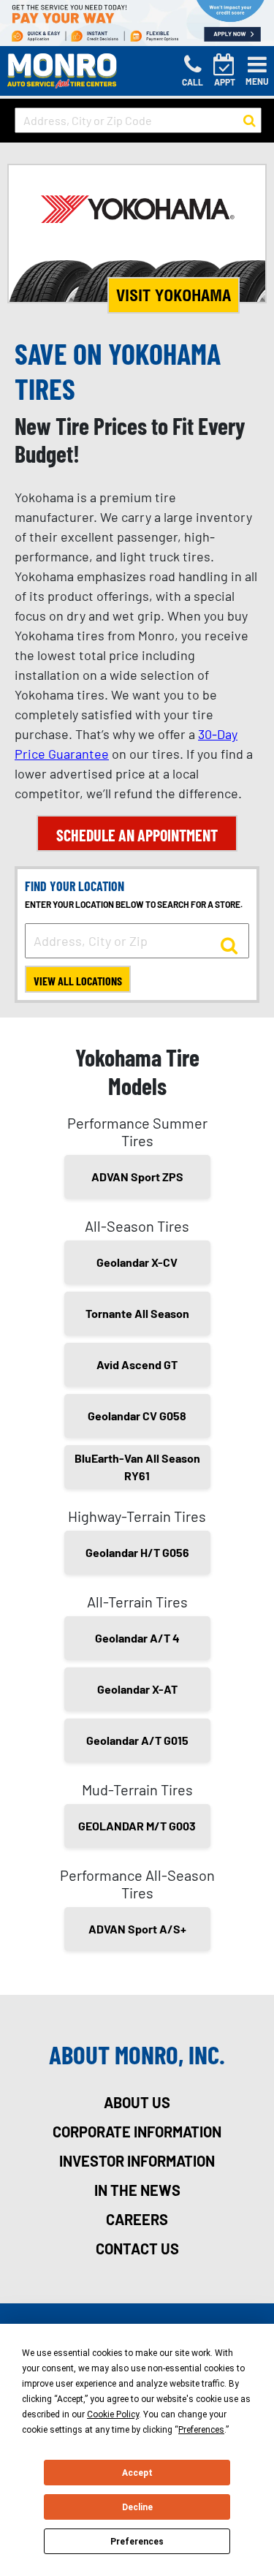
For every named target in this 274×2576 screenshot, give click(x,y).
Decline (137, 2507)
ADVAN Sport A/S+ (137, 1929)
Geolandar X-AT (137, 1689)
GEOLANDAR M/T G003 (137, 1826)
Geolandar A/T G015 (137, 1740)
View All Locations (78, 981)
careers (137, 2219)
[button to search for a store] (250, 121)
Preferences (137, 2542)
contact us (137, 2249)
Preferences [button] (201, 2430)
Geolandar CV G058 (137, 1416)
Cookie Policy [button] (113, 2414)
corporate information (137, 2132)
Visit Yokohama (174, 295)
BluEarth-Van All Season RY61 (137, 1467)
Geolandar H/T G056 (137, 1552)
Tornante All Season (137, 1313)
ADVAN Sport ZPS (137, 1177)
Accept (137, 2473)
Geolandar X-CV (137, 1262)
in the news (137, 2190)
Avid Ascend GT (137, 1364)
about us (137, 2102)
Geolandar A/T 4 (137, 1638)
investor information (137, 2161)
